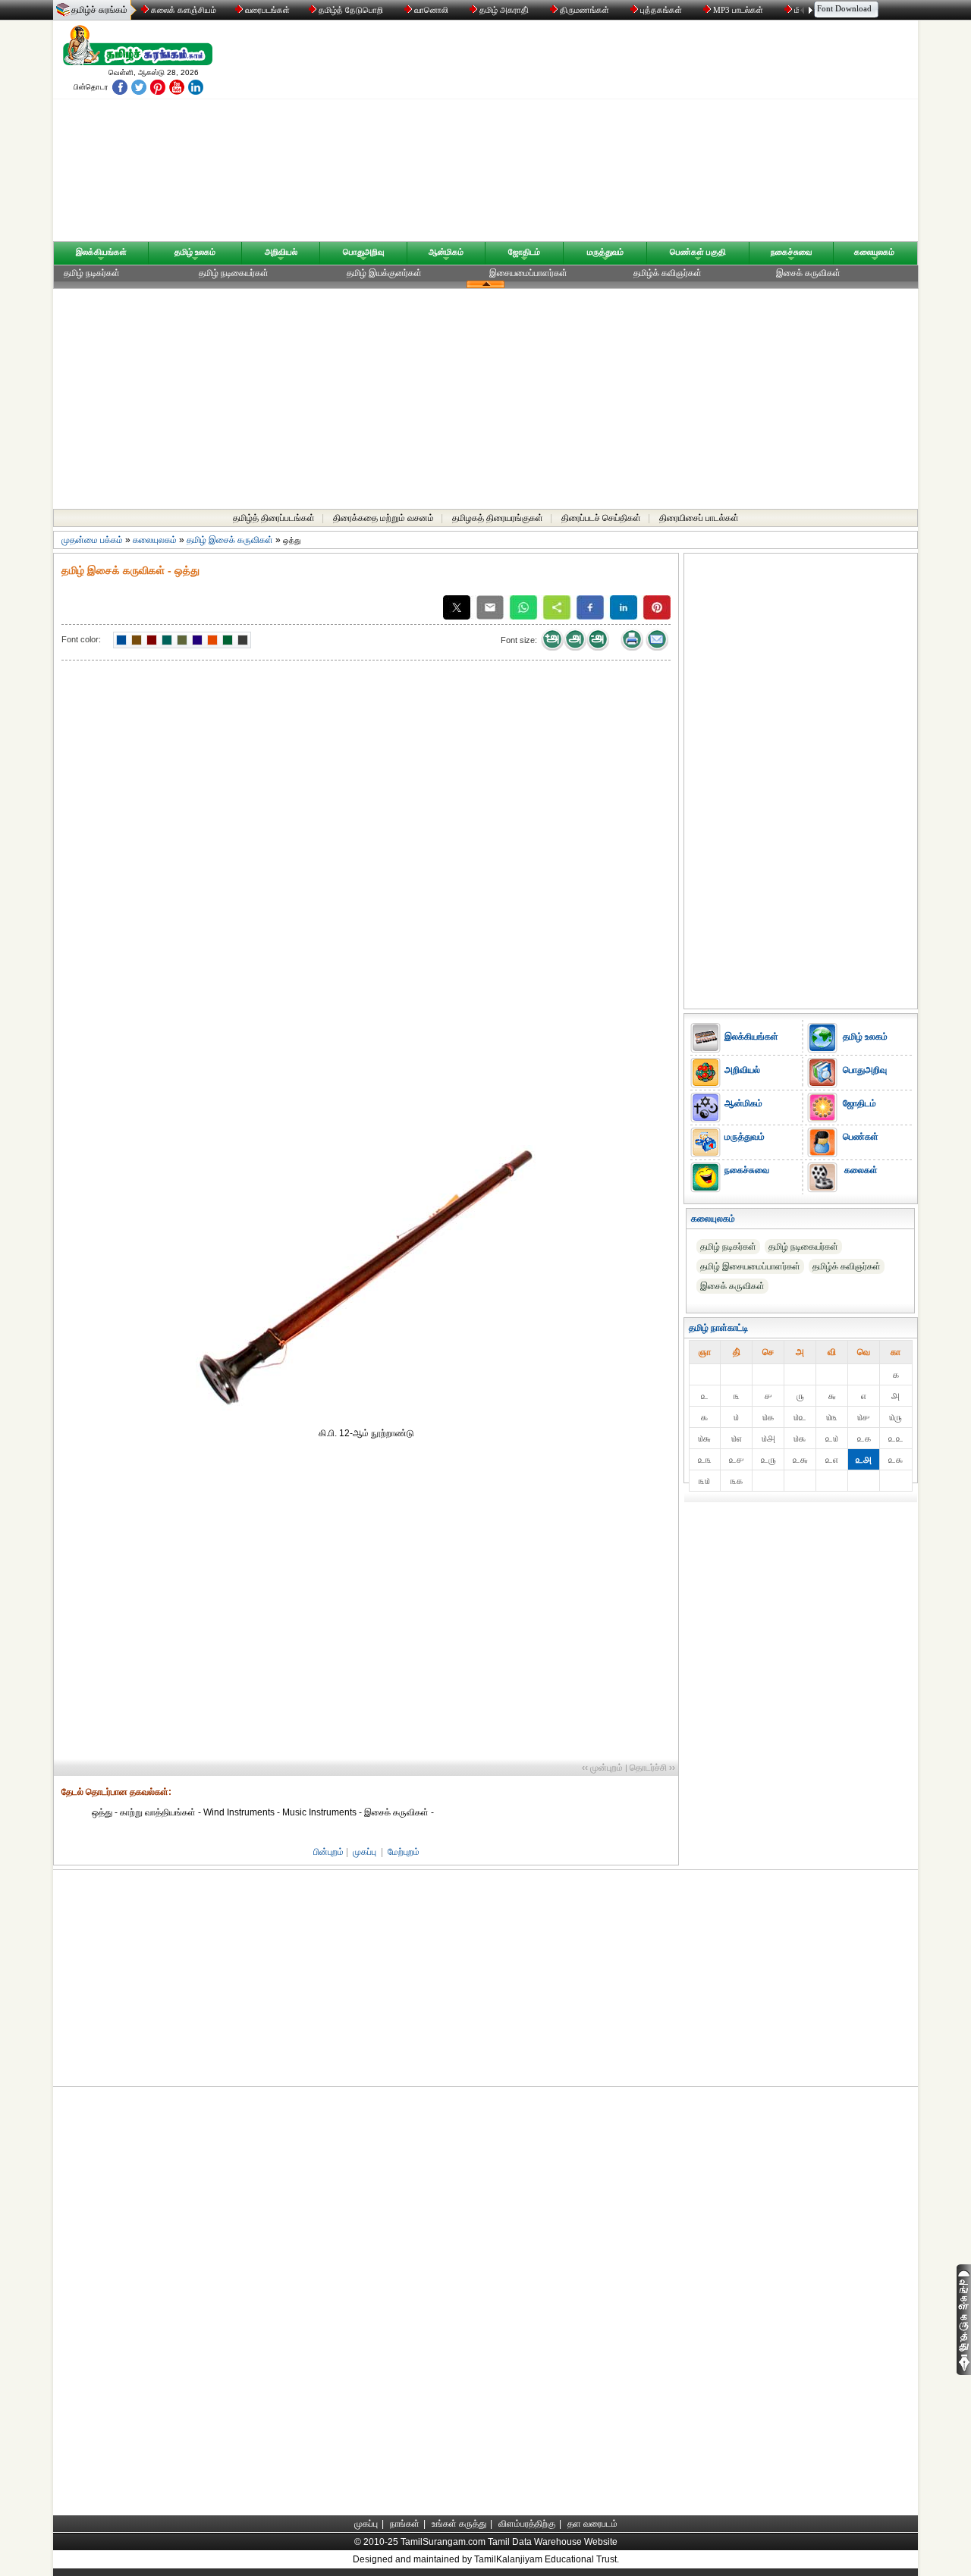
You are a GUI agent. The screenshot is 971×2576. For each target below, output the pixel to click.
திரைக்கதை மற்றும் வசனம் (383, 518)
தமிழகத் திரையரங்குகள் (498, 518)
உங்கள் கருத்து (459, 2524)
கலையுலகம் (874, 252)
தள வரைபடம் (592, 2524)
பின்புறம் (328, 1852)
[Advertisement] (630, 134)
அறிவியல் (281, 252)
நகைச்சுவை (791, 252)
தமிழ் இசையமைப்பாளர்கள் (750, 1266)
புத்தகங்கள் (661, 10)
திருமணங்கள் (584, 10)
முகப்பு (365, 1852)
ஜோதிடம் (524, 252)
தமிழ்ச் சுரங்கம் (99, 10)
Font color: (81, 639)
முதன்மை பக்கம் (92, 540)
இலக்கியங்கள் (101, 252)
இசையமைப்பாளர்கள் (528, 273)
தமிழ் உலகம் (195, 252)
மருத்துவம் (605, 252)
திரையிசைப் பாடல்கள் (699, 518)
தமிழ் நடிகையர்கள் (234, 273)
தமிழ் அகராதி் (504, 10)
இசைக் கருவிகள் (808, 273)
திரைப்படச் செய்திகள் (601, 518)
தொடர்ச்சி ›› (652, 1768)
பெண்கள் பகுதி (698, 252)
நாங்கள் (405, 2524)
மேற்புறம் (404, 1852)
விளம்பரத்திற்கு (527, 2524)
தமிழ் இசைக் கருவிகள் (230, 540)
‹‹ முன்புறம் (602, 1768)
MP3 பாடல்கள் (738, 10)
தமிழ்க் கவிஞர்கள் (668, 273)
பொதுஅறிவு (363, 252)
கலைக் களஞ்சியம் (182, 10)
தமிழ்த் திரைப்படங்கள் (274, 518)
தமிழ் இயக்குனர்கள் (384, 273)
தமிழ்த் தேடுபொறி (351, 10)
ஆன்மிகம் (446, 252)
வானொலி (431, 10)
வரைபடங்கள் (266, 10)
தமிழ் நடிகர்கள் (92, 273)
